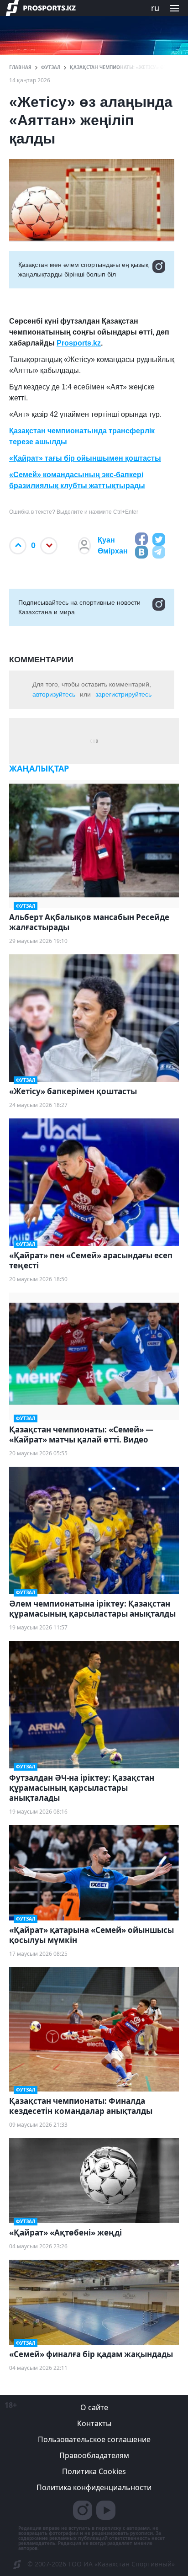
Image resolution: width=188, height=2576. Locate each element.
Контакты (94, 2423)
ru (155, 8)
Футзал (51, 67)
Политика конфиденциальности (94, 2487)
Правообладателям (94, 2455)
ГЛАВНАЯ (20, 67)
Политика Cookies (94, 2471)
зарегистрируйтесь (123, 694)
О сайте (94, 2407)
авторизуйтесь (54, 694)
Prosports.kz (79, 343)
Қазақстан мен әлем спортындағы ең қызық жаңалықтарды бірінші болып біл (83, 269)
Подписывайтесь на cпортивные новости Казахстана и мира (79, 607)
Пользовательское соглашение (94, 2439)
